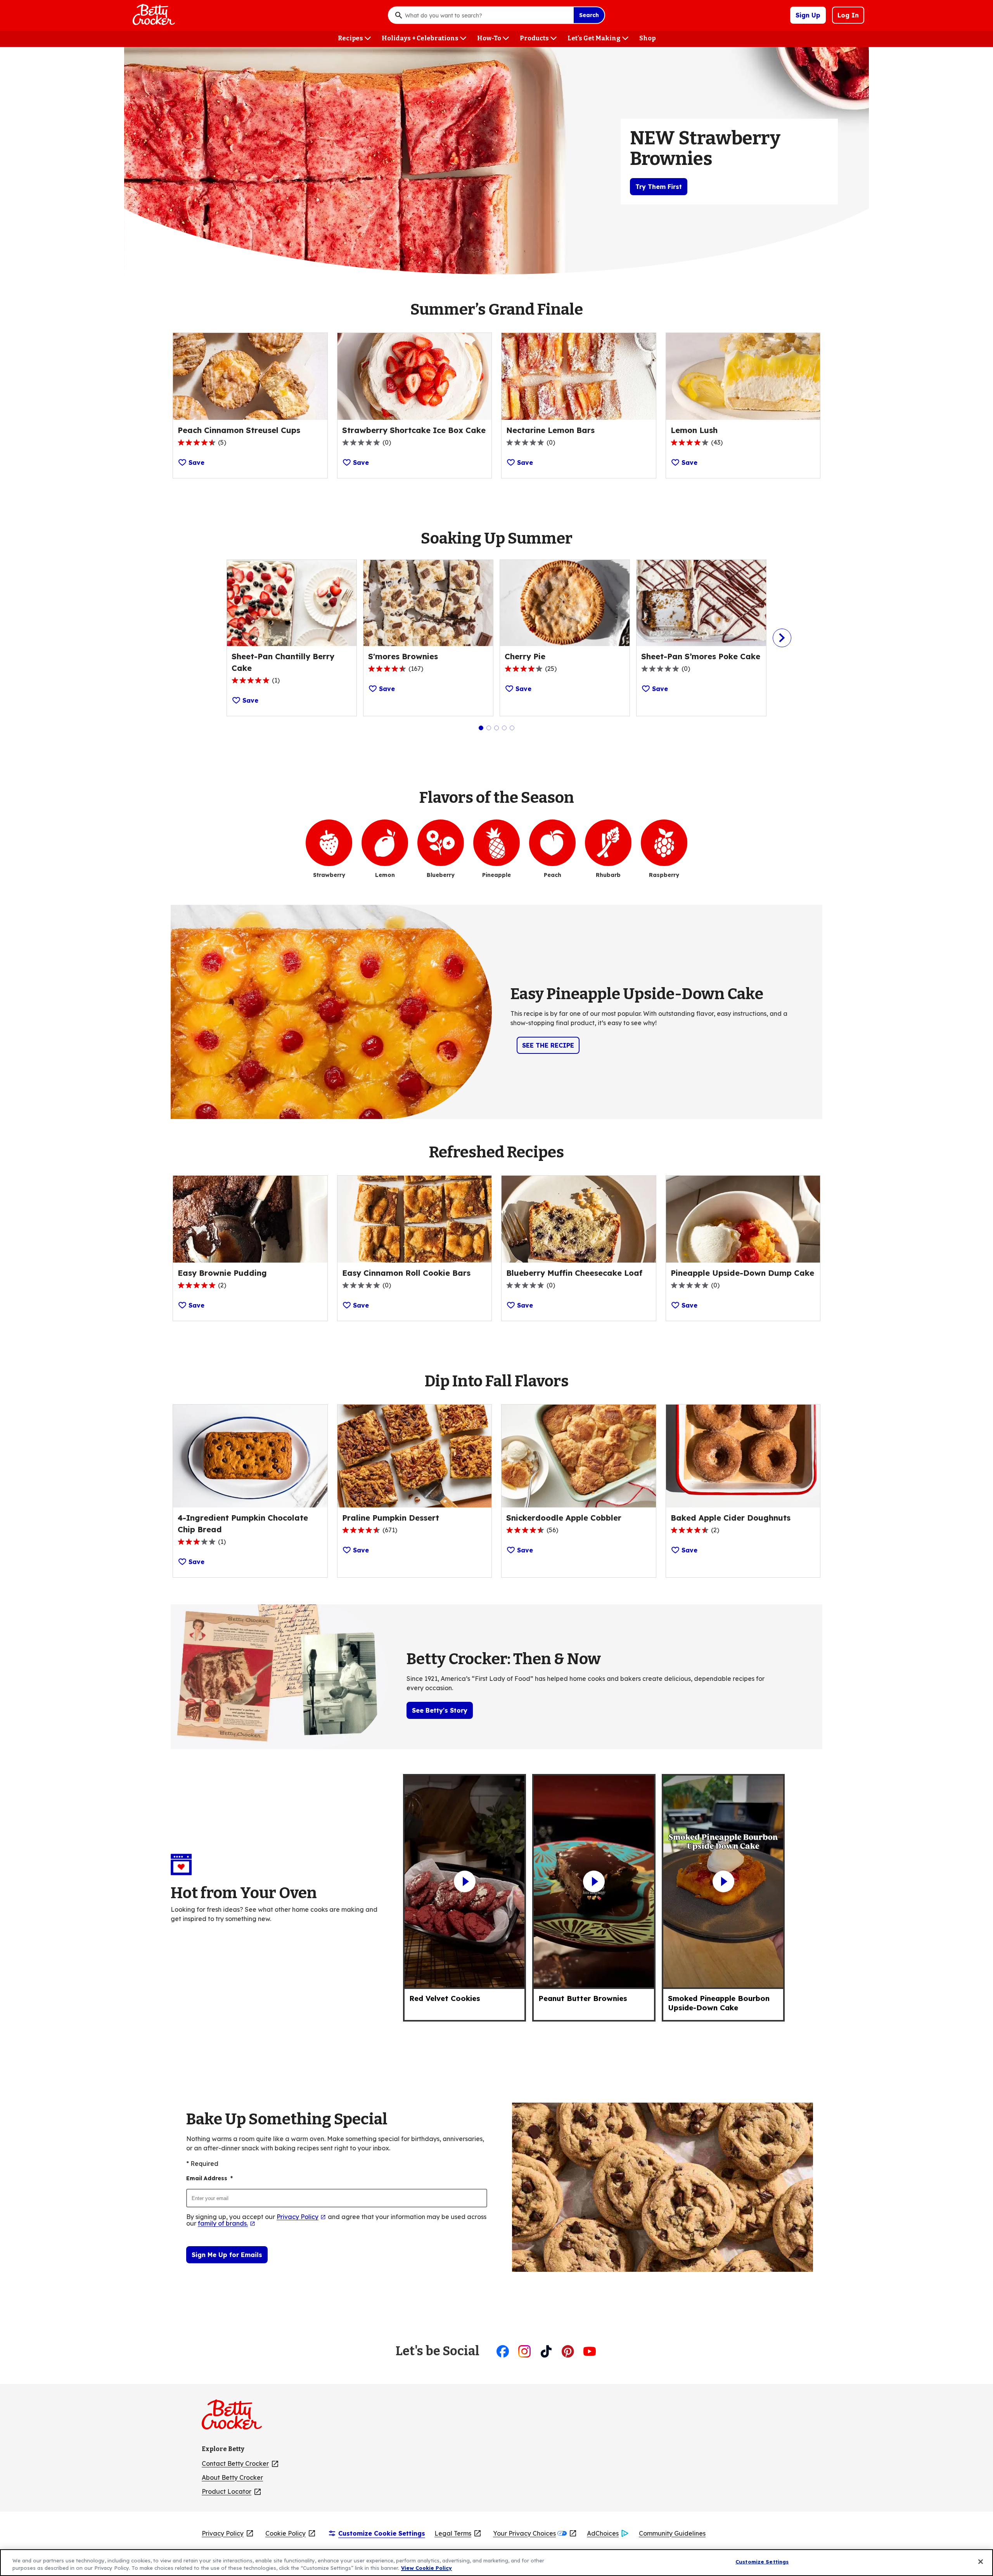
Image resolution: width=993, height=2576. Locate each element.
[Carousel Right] (782, 638)
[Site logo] (236, 2418)
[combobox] (487, 15)
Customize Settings (762, 2562)
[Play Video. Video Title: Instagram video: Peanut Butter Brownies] (594, 1881)
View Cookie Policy (426, 2568)
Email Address (209, 2178)
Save (196, 463)
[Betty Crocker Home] (153, 15)
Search (589, 15)
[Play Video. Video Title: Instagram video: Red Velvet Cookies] (464, 1881)
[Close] (981, 2562)
